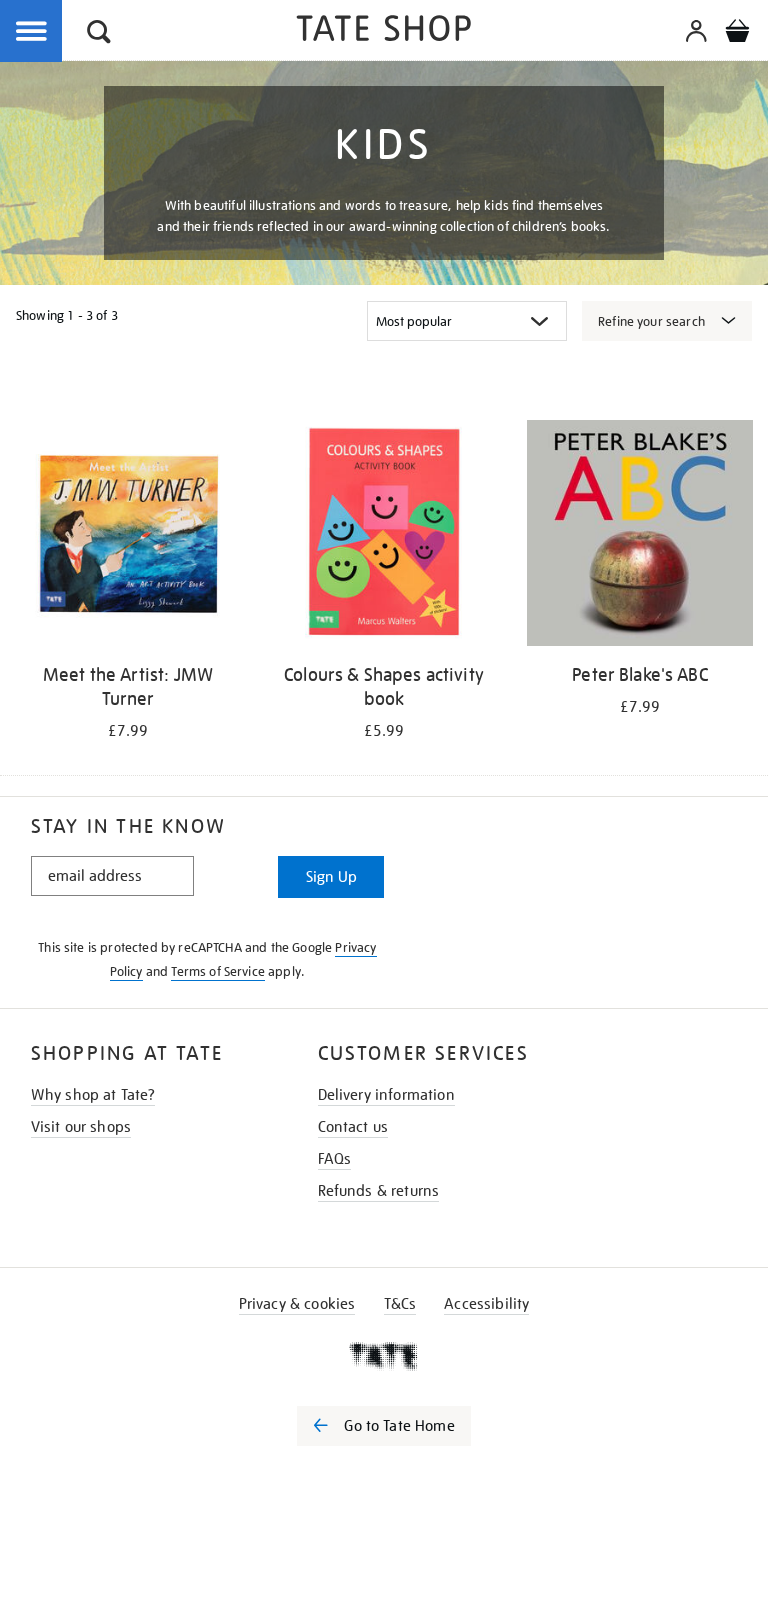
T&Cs (400, 1304)
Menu (32, 32)
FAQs (335, 1159)
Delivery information (386, 1095)
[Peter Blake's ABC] (640, 536)
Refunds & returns (379, 1191)
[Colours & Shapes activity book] (384, 536)
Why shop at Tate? (93, 1095)
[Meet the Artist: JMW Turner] (128, 536)
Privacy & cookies (297, 1304)
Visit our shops (81, 1127)
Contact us (353, 1127)
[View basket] (737, 34)
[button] (99, 34)
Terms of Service (218, 971)
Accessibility (486, 1304)
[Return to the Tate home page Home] (384, 31)
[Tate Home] (384, 1356)
